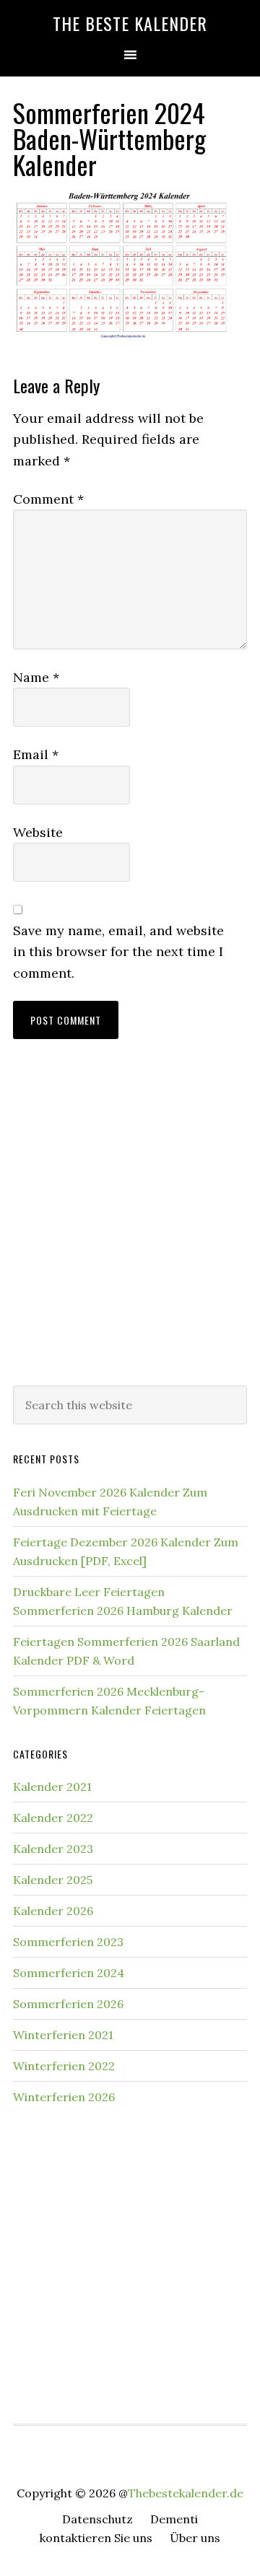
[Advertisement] (130, 1227)
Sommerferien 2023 (68, 1942)
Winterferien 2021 (63, 2035)
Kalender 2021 (52, 1787)
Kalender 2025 (53, 1880)
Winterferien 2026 (64, 2097)
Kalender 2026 (53, 1911)
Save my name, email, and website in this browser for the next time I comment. (118, 952)
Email (36, 754)
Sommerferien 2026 (68, 2004)
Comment (48, 499)
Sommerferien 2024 (69, 1973)
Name (36, 677)
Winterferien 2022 (64, 2066)
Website (38, 832)
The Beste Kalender (130, 23)
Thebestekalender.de (186, 2493)
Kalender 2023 (53, 1849)
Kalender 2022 (53, 1818)
